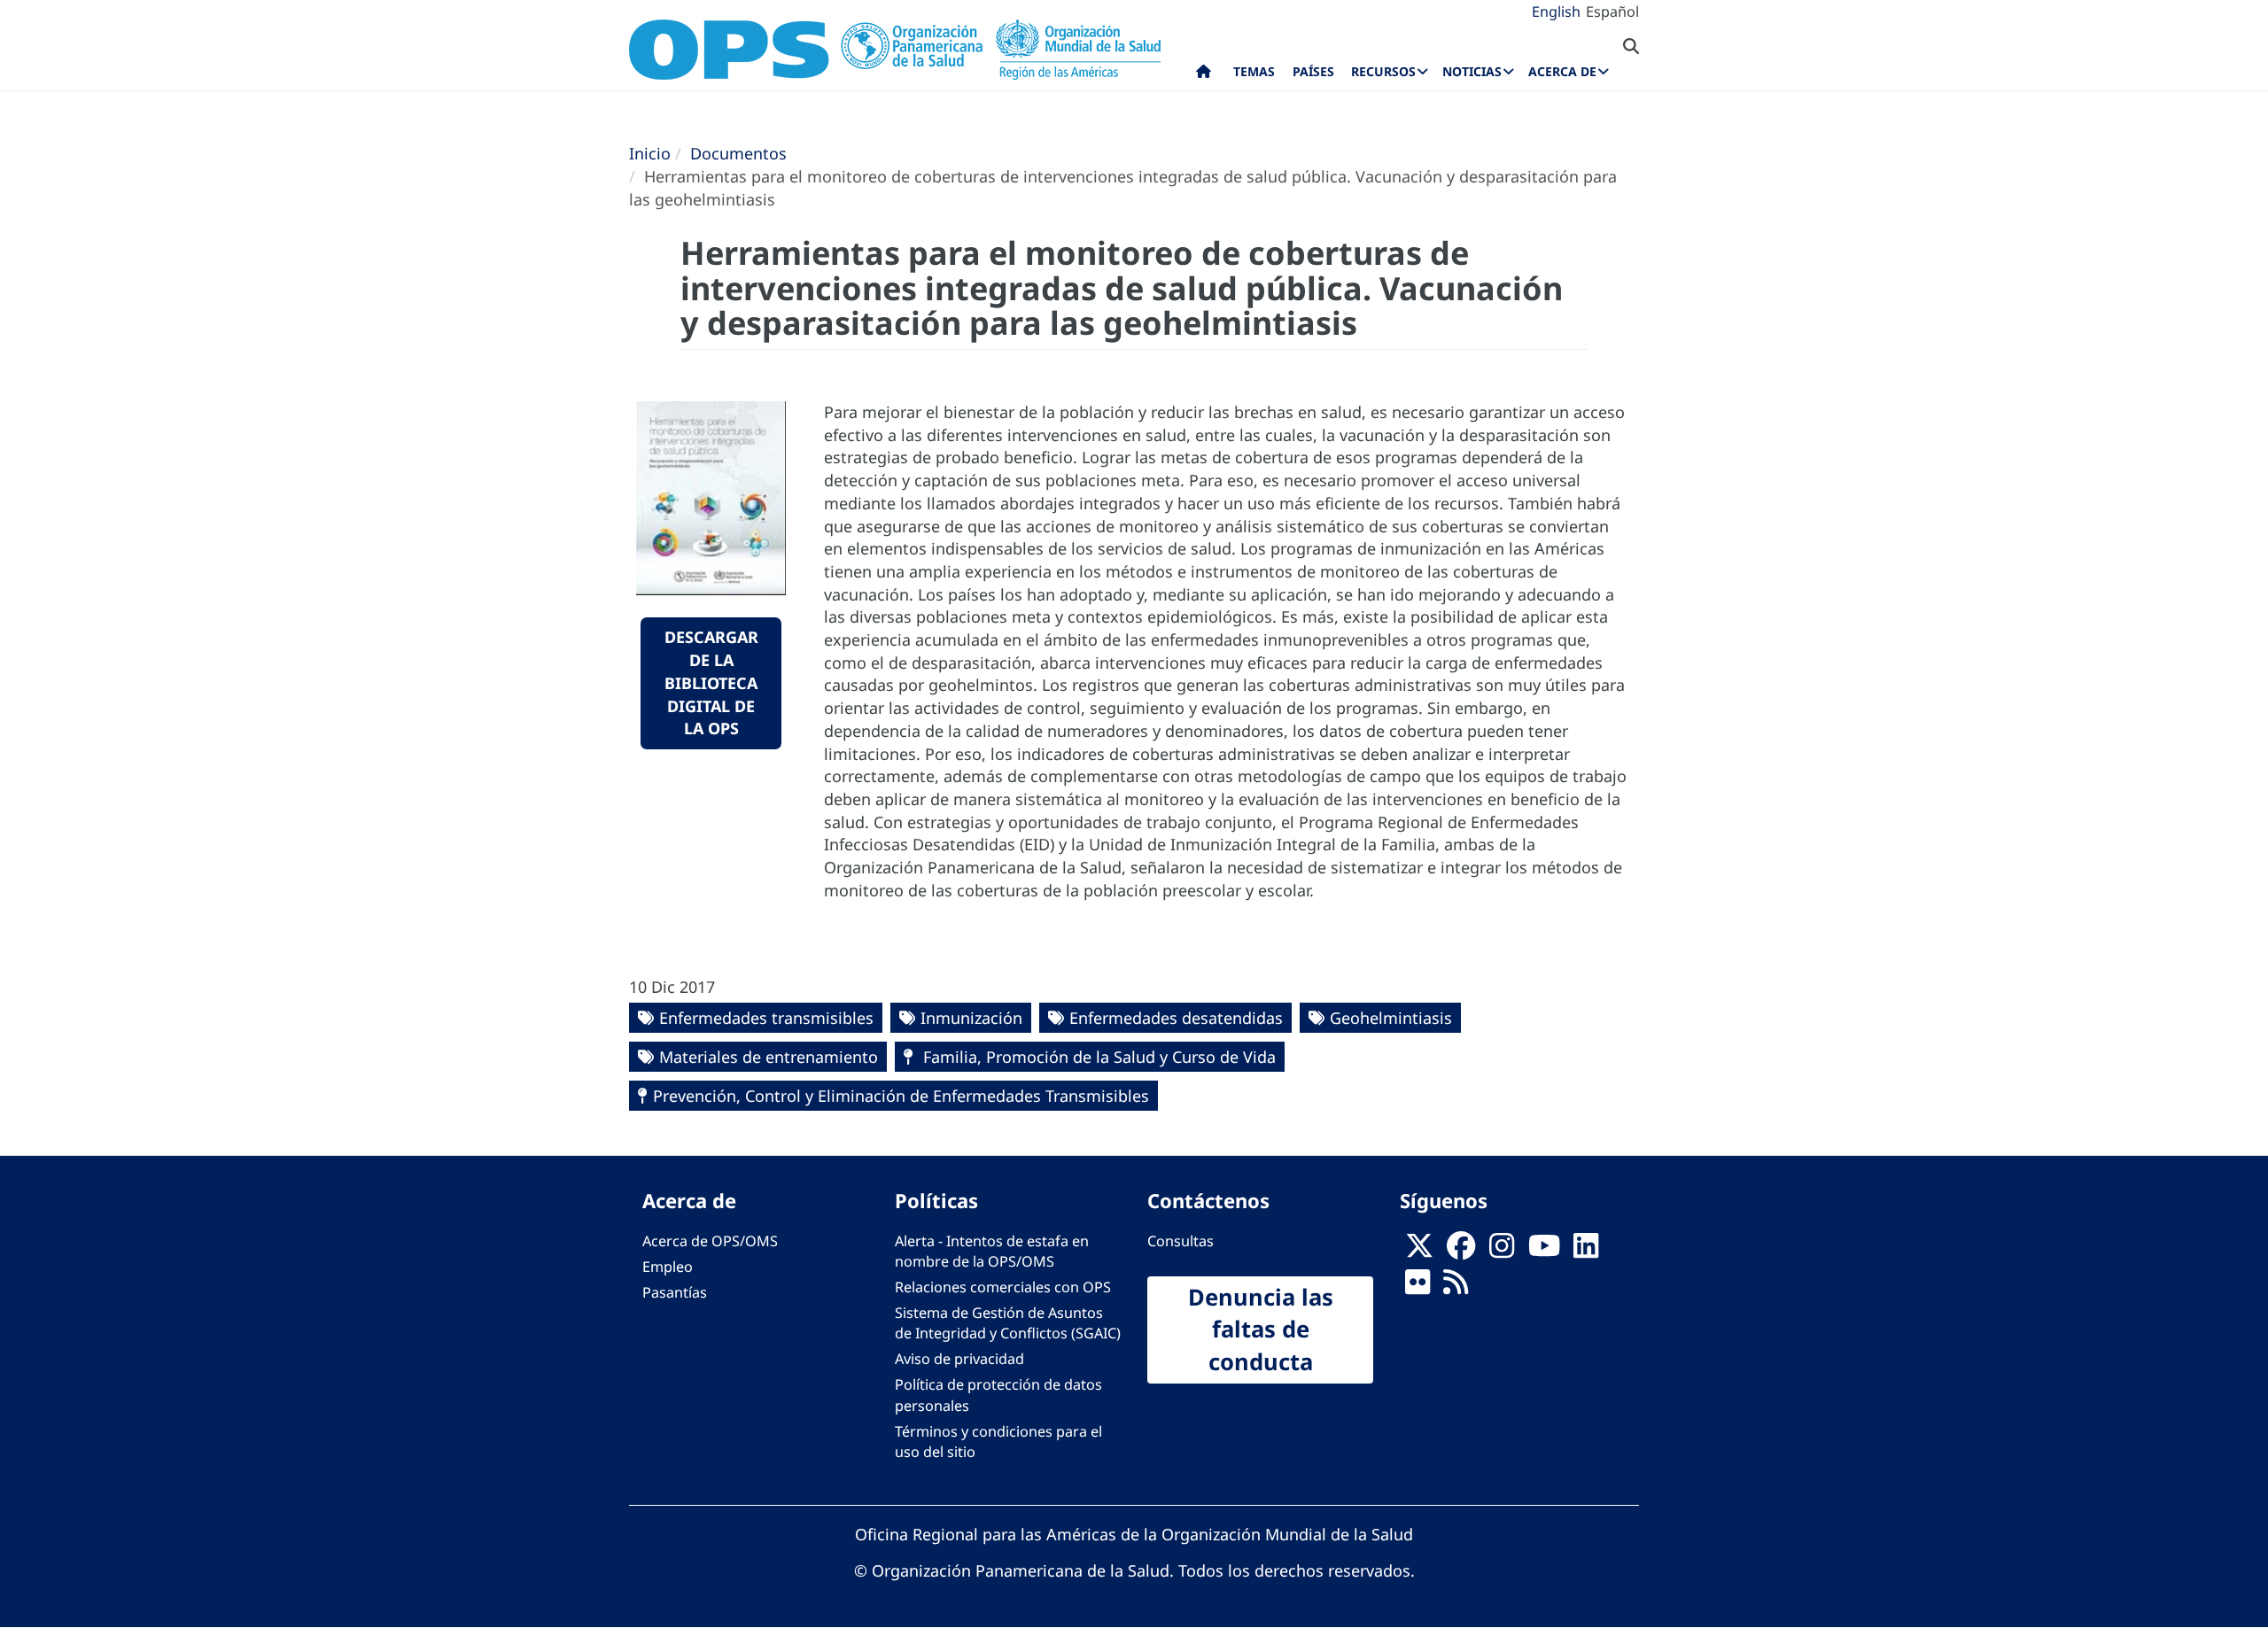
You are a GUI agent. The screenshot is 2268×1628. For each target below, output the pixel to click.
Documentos (738, 153)
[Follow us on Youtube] (1544, 1251)
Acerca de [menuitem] (1562, 71)
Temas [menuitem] (1254, 71)
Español (1612, 12)
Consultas (1181, 1241)
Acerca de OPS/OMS (710, 1241)
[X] (1419, 1251)
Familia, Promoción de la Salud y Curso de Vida (1097, 1057)
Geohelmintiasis (1391, 1018)
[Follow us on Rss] (1456, 1287)
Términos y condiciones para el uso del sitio (998, 1442)
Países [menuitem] (1313, 71)
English (1556, 12)
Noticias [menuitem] (1472, 71)
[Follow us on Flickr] (1417, 1287)
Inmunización (971, 1018)
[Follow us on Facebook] (1461, 1251)
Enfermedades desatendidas (1176, 1018)
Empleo (668, 1267)
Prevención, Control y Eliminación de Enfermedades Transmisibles (901, 1096)
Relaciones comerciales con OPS (1003, 1287)
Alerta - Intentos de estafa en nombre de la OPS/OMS (992, 1251)
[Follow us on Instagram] (1502, 1251)
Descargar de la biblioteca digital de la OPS (711, 682)
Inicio (650, 153)
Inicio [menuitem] (1204, 75)
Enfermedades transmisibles (766, 1018)
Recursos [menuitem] (1383, 71)
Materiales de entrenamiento (769, 1057)
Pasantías (675, 1292)
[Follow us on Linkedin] (1586, 1251)
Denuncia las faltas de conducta (1261, 1330)
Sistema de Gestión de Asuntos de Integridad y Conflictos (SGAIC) (1008, 1323)
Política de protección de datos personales (998, 1395)
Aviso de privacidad (959, 1359)
